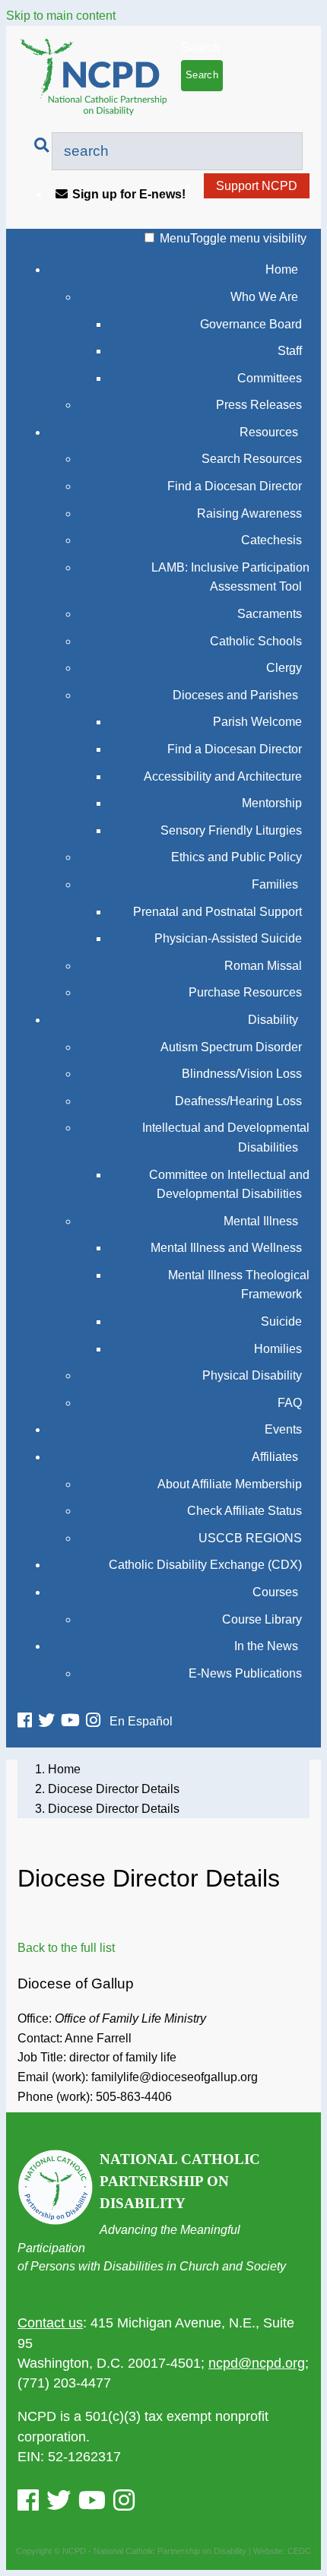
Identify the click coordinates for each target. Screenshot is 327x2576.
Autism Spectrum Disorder (231, 1047)
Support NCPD (257, 186)
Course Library (262, 1619)
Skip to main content (61, 16)
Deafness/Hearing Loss (238, 1101)
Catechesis (271, 540)
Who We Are (264, 297)
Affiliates (275, 1457)
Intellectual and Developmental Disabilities (226, 1137)
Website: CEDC (282, 2551)
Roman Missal (263, 966)
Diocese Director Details (114, 1789)
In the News (266, 1646)
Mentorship (272, 803)
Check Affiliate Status (244, 1511)
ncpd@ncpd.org (257, 2363)
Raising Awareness (249, 513)
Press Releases (259, 405)
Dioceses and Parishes (235, 695)
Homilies (278, 1349)
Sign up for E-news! (129, 194)
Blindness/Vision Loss (242, 1074)
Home (282, 269)
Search (200, 48)
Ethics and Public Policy (237, 857)
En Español (141, 1721)
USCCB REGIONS (250, 1538)
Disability (273, 1020)
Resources (269, 432)
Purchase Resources (245, 992)
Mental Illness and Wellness (226, 1248)
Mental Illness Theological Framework (239, 1285)
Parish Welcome (257, 722)
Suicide (281, 1321)
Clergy (284, 668)
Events (283, 1429)
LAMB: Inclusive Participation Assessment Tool (230, 577)
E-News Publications (245, 1673)
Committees (270, 378)
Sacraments (270, 614)
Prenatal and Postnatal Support (217, 912)
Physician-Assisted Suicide (228, 938)
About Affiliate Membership (230, 1484)
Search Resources (252, 459)
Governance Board (251, 324)
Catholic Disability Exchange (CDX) (205, 1565)
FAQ (290, 1403)
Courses (275, 1592)
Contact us (50, 2323)
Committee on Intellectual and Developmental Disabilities (229, 1185)
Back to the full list (66, 1948)
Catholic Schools (256, 641)
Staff (290, 351)
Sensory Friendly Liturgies (231, 830)
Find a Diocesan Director (235, 486)
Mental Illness (261, 1221)
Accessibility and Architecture (223, 776)
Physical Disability (252, 1375)
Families (275, 884)
